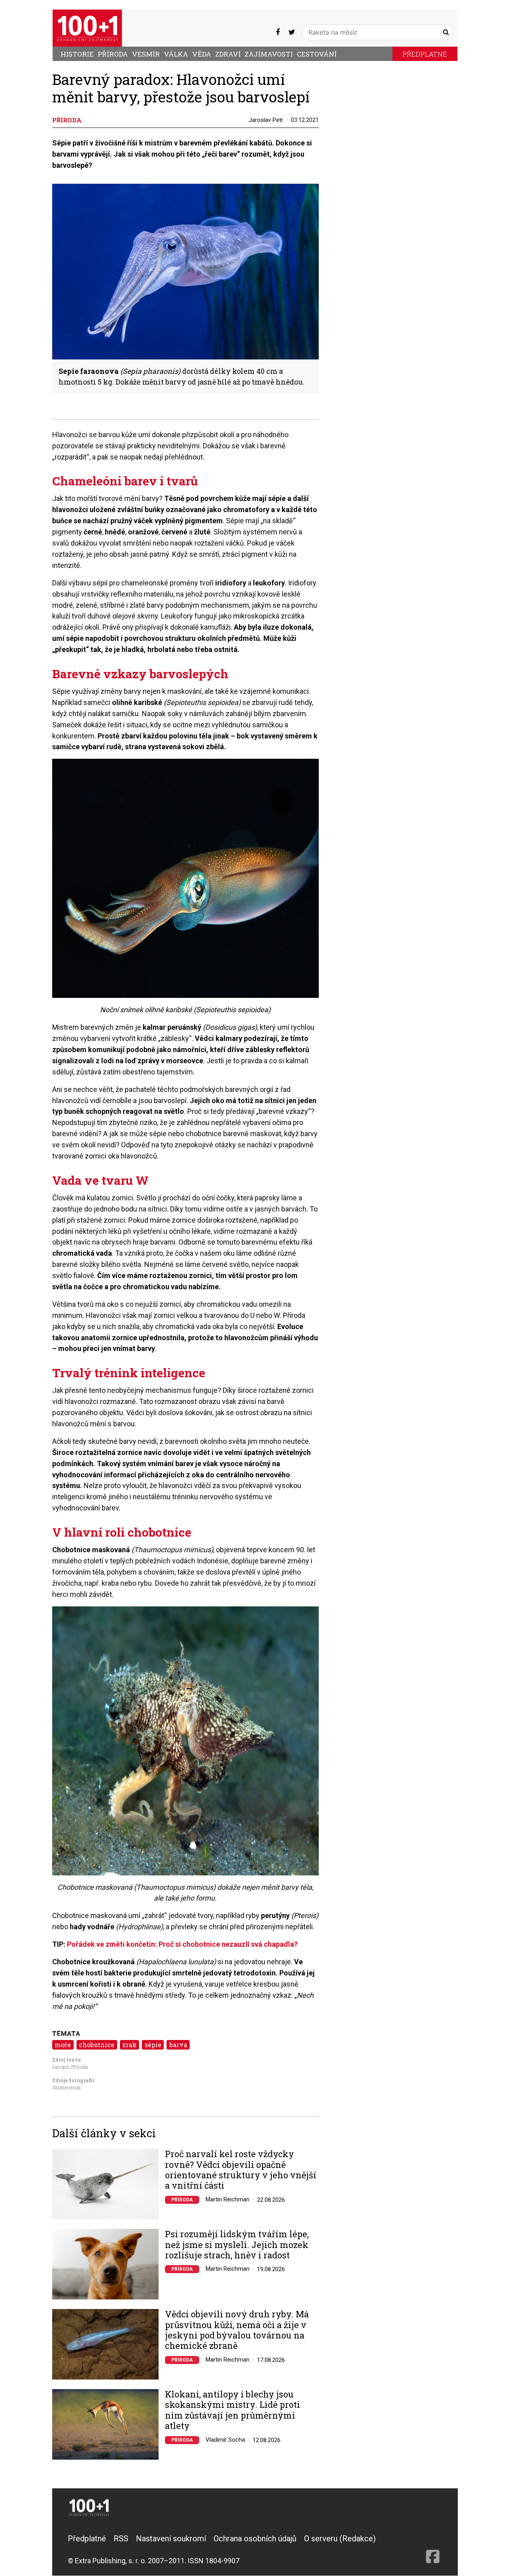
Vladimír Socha (225, 2440)
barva (178, 2045)
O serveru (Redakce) (340, 2539)
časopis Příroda (70, 2067)
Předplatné (425, 54)
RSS (121, 2539)
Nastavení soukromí (171, 2539)
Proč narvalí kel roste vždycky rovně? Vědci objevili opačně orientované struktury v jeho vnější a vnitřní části (241, 2170)
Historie (77, 54)
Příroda (113, 54)
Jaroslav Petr (266, 120)
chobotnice (97, 2045)
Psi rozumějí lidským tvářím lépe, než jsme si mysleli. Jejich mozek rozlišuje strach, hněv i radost (237, 2245)
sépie (153, 2045)
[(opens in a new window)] (278, 32)
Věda (202, 54)
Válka (176, 54)
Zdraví (228, 54)
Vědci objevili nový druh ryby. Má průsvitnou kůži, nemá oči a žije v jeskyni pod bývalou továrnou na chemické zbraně (237, 2330)
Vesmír (146, 54)
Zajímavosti (269, 54)
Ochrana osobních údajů (255, 2539)
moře (63, 2045)
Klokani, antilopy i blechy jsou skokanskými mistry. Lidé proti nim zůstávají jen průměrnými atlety (232, 2410)
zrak (129, 2045)
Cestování (317, 54)
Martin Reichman (228, 2199)
